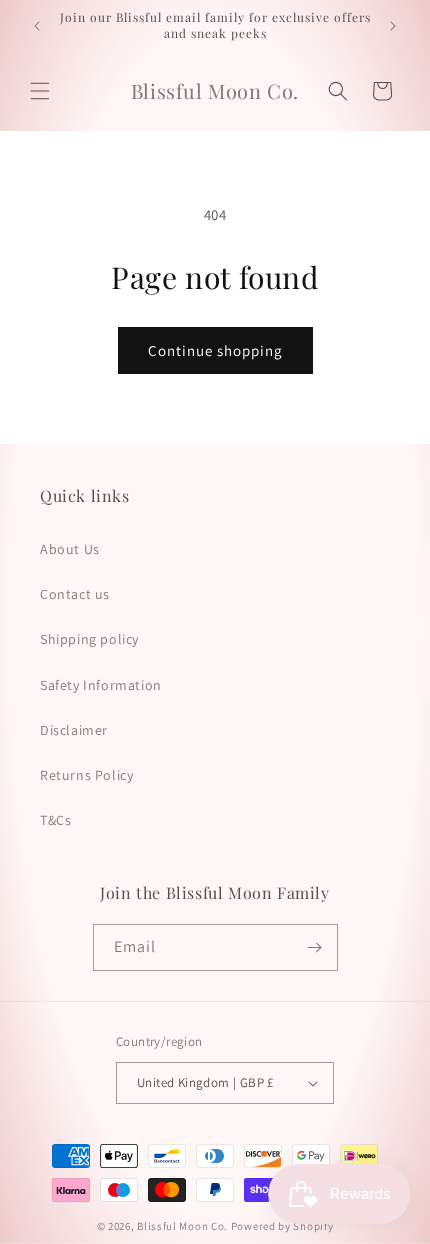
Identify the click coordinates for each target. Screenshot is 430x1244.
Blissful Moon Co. (182, 1226)
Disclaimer (74, 730)
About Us (70, 549)
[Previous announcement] (37, 26)
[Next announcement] (393, 26)
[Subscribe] (315, 947)
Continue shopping (215, 350)
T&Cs (55, 820)
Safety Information (101, 685)
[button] (40, 91)
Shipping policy (89, 639)
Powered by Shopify (282, 1226)
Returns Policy (86, 775)
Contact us (75, 594)
